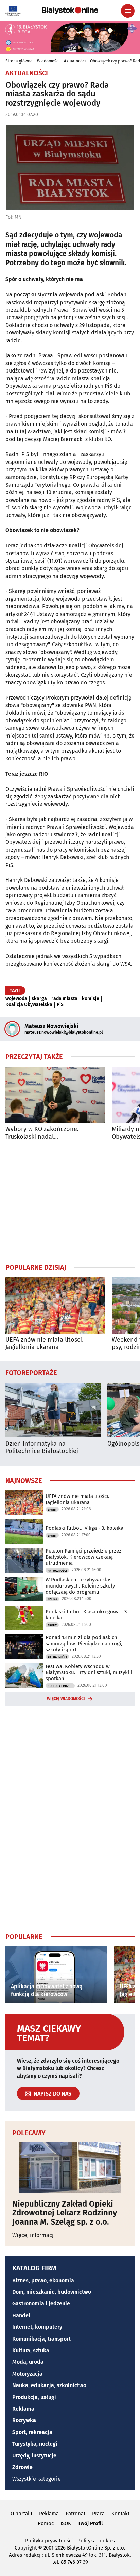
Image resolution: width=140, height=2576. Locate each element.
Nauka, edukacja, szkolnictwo (49, 2385)
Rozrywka (24, 2420)
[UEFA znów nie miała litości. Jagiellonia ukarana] (55, 1305)
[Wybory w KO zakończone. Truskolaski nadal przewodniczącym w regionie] (55, 1095)
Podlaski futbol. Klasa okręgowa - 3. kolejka (87, 1615)
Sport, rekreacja (32, 2432)
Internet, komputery (37, 2327)
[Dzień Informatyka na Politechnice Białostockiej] (53, 1410)
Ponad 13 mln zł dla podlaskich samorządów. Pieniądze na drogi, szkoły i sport (84, 1644)
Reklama (23, 2409)
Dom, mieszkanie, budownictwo (52, 2292)
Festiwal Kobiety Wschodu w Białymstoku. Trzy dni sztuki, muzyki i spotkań (89, 1672)
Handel (21, 2315)
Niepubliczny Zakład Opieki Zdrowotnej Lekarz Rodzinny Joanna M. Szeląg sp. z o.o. (65, 2213)
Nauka (52, 1599)
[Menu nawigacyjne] (128, 11)
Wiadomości (48, 61)
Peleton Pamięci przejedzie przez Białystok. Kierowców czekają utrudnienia (83, 1557)
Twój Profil (90, 2523)
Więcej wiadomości (66, 1699)
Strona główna (19, 61)
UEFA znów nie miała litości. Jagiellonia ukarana (44, 1344)
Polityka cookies (96, 2541)
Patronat (75, 2514)
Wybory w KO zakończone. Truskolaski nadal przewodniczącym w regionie (46, 1133)
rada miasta (64, 999)
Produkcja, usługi (34, 2397)
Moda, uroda (28, 2362)
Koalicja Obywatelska (29, 1005)
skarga (39, 999)
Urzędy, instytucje (34, 2456)
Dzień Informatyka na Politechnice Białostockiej (42, 1447)
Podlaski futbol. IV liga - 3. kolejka (84, 1528)
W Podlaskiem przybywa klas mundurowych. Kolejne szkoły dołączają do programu (80, 1586)
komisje (91, 999)
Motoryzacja (27, 2374)
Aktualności (75, 61)
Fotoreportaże (31, 1372)
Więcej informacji (34, 2235)
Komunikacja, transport (41, 2339)
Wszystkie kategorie (37, 2479)
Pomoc (46, 2523)
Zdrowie (22, 2467)
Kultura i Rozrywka (61, 1686)
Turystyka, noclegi (35, 2444)
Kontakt (120, 2514)
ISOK (66, 2523)
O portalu (21, 2514)
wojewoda (16, 999)
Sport (52, 1510)
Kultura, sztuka (31, 2350)
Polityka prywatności (49, 2541)
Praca (98, 2514)
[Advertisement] (70, 1201)
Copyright (26, 2548)
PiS (60, 1005)
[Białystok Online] (70, 11)
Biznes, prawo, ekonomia (43, 2280)
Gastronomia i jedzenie (41, 2303)
